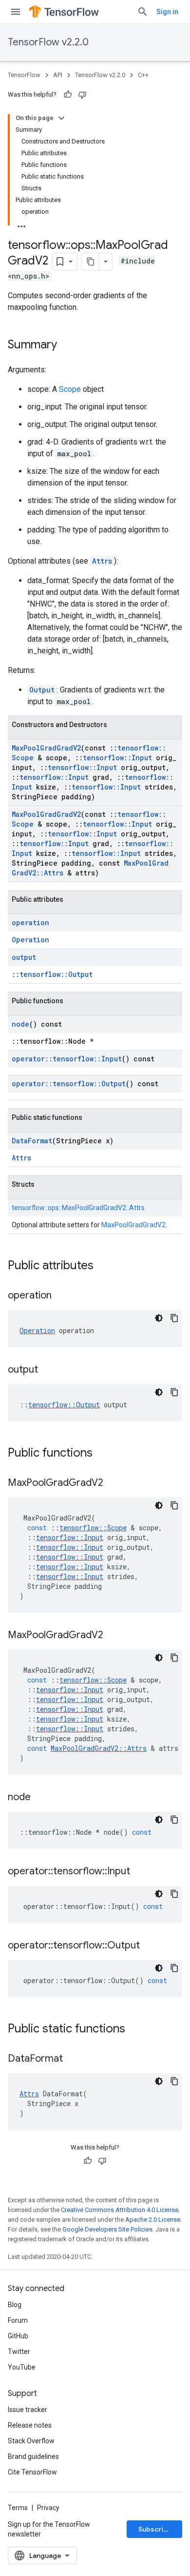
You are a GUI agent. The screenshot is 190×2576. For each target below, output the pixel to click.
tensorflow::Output (56, 974)
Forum (18, 2320)
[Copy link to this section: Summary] (67, 345)
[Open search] (143, 12)
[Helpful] (68, 95)
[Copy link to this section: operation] (61, 1296)
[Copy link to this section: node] (40, 1798)
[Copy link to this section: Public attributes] (103, 1266)
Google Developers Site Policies (107, 2229)
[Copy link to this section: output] (48, 1370)
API (58, 75)
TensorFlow (24, 75)
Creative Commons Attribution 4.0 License (120, 2210)
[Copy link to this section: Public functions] (102, 1454)
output (24, 957)
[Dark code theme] (159, 1318)
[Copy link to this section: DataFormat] (73, 2059)
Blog (15, 2305)
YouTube (22, 2367)
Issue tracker (28, 2410)
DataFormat (32, 1141)
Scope (70, 389)
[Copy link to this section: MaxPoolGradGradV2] (113, 1483)
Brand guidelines (33, 2456)
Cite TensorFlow (32, 2472)
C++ (143, 75)
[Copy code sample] (174, 1318)
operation (30, 923)
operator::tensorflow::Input (67, 1059)
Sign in (167, 12)
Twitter (19, 2352)
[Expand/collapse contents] (61, 118)
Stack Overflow (31, 2441)
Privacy (48, 2508)
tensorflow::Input (117, 758)
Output (42, 690)
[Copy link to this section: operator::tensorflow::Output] (150, 1946)
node (20, 1024)
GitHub (18, 2336)
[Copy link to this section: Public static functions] (135, 2029)
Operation (30, 940)
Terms (18, 2508)
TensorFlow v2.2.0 (48, 42)
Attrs (102, 561)
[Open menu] (16, 12)
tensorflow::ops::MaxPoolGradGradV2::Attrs (78, 1208)
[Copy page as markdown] (91, 262)
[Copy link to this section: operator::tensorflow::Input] (140, 1872)
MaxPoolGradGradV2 (46, 748)
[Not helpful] (82, 95)
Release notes (30, 2425)
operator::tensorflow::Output (69, 1084)
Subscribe (155, 2529)
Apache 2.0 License (153, 2220)
